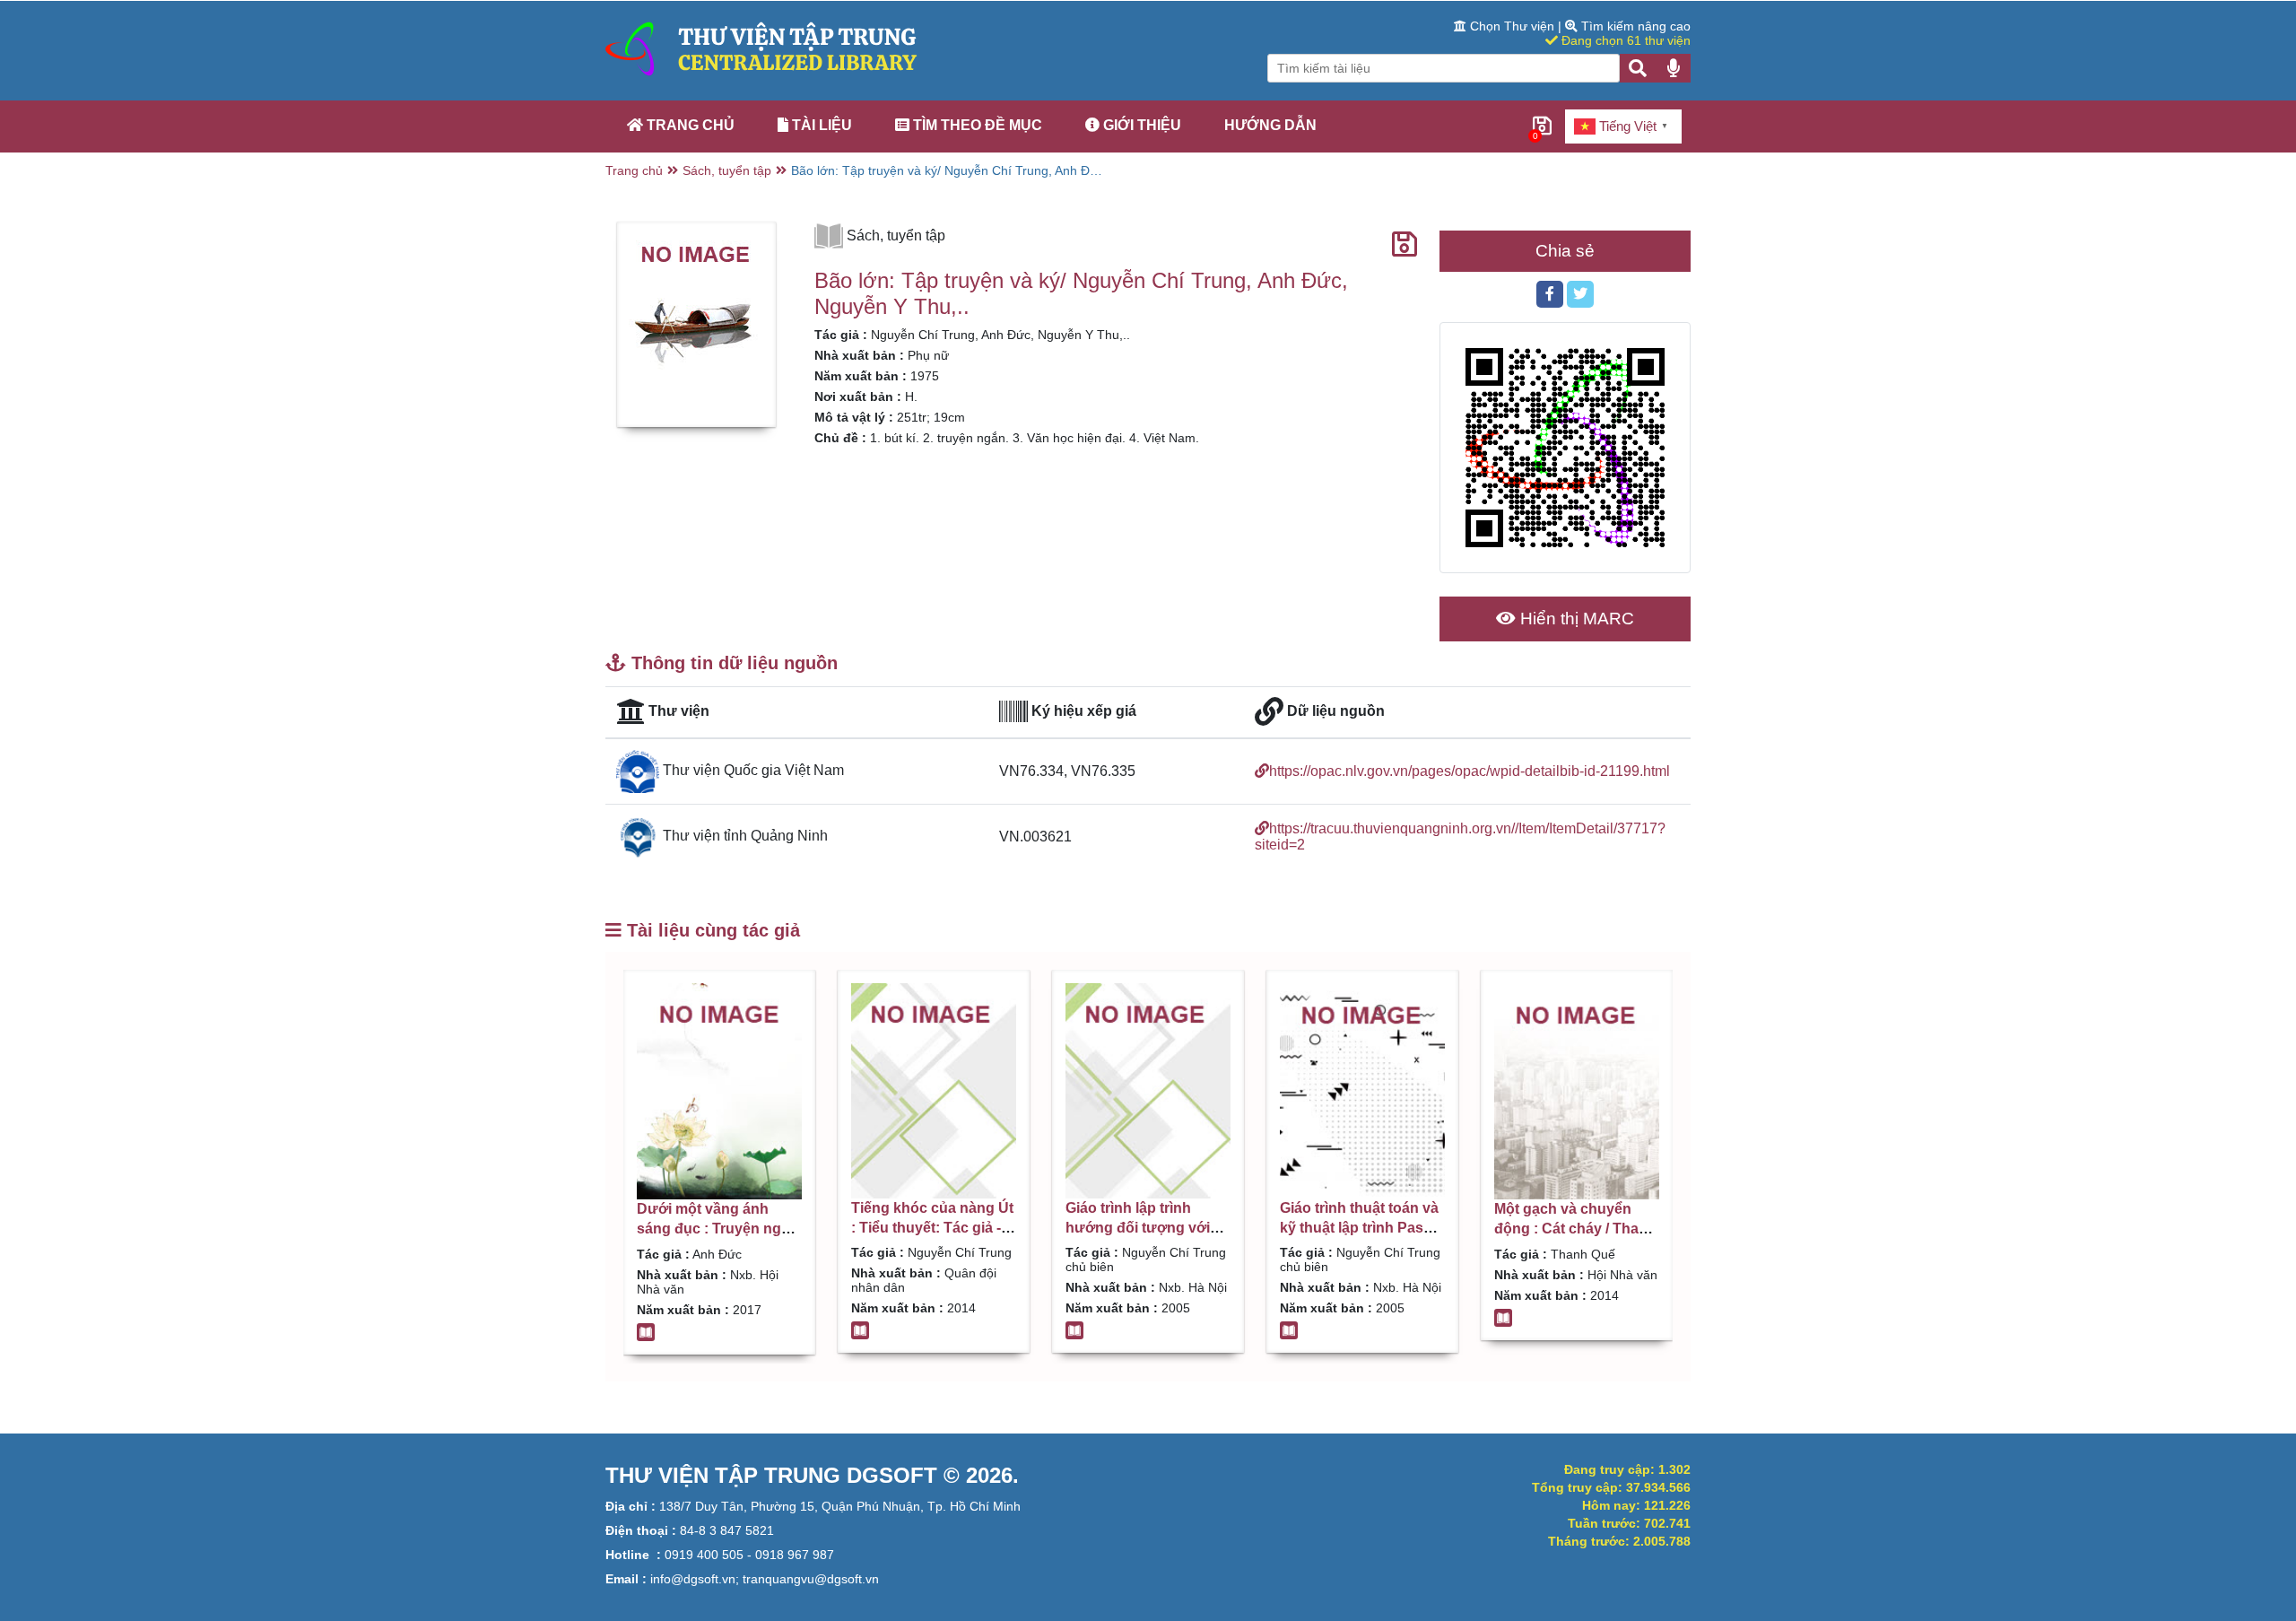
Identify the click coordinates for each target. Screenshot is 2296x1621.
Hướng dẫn (1270, 125)
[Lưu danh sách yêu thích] (1405, 245)
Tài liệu (820, 125)
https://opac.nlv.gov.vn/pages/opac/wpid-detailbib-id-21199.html (1470, 771)
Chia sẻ (1565, 251)
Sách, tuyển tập (727, 170)
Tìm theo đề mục (976, 125)
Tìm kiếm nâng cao (1634, 26)
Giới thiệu (1140, 125)
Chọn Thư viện (1512, 26)
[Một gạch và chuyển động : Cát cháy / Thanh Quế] (1577, 1091)
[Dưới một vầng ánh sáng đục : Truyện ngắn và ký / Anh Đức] (719, 1091)
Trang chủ (689, 125)
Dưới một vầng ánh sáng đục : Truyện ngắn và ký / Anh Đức (717, 1229)
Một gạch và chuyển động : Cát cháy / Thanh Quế (1575, 1229)
